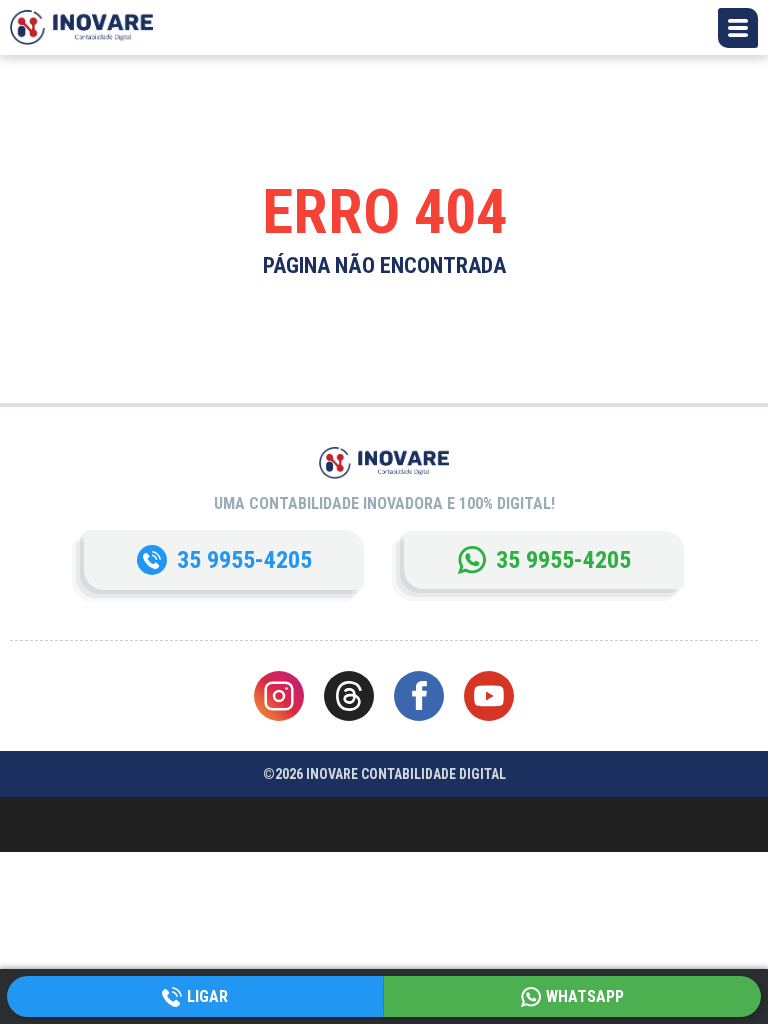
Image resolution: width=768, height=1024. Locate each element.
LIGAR (207, 996)
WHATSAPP (585, 996)
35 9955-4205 (244, 560)
